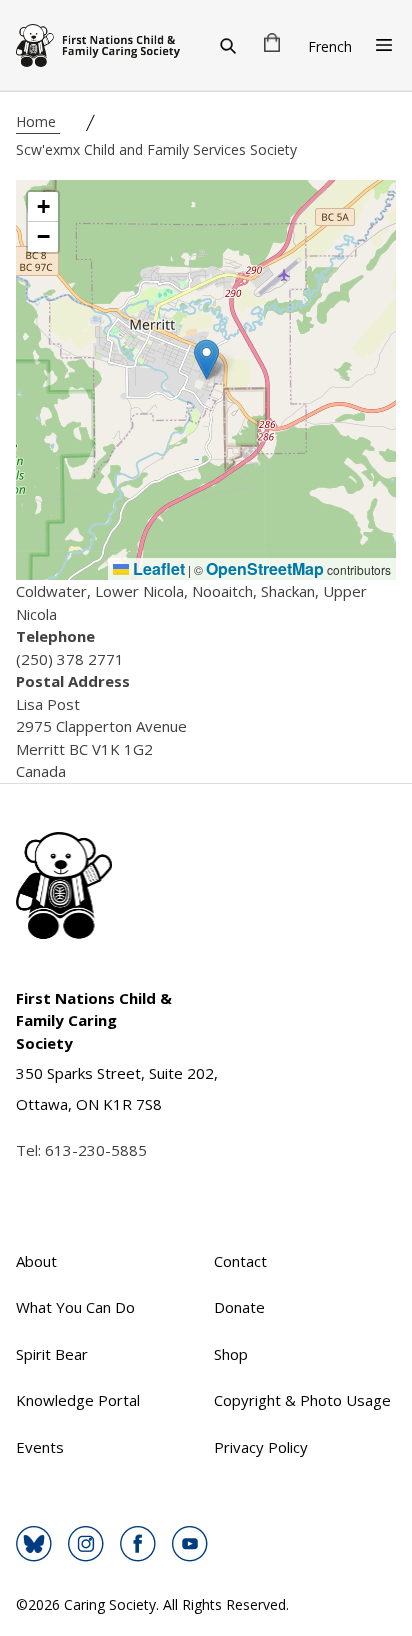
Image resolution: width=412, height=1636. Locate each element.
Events (40, 1447)
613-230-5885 (96, 1150)
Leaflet (157, 568)
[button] (206, 359)
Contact (240, 1261)
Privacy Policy (261, 1447)
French (330, 46)
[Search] (228, 45)
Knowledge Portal (78, 1400)
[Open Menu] (384, 45)
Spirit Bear (52, 1354)
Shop (231, 1354)
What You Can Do (75, 1307)
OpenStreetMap (265, 568)
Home (38, 121)
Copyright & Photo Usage (302, 1400)
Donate (239, 1307)
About (36, 1261)
